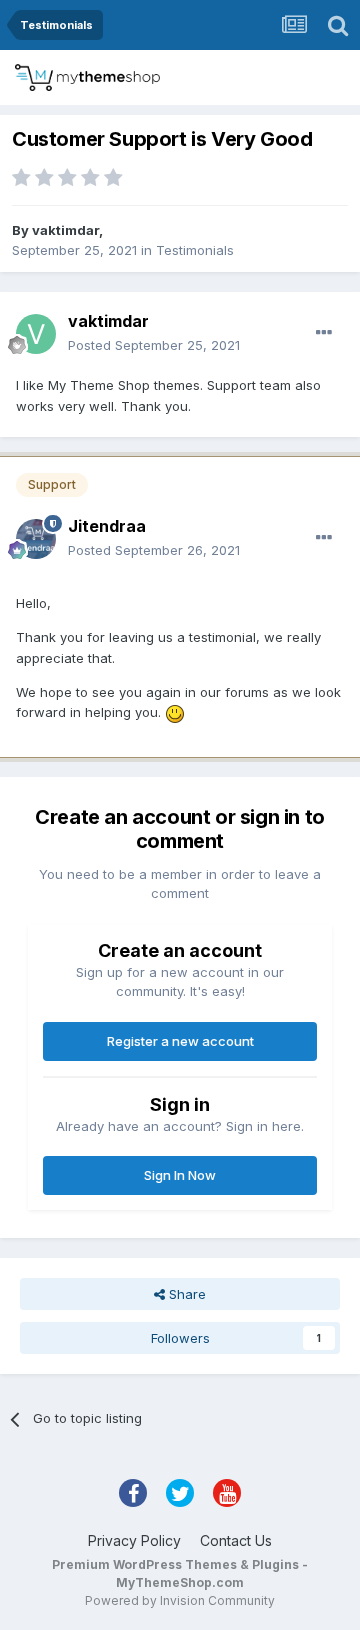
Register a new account (180, 1041)
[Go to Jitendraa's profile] (36, 539)
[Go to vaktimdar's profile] (36, 334)
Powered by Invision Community (180, 1600)
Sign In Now (180, 1175)
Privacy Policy (134, 1540)
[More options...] (324, 333)
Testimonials (195, 250)
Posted (154, 345)
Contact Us (236, 1540)
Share (185, 1294)
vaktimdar (65, 230)
